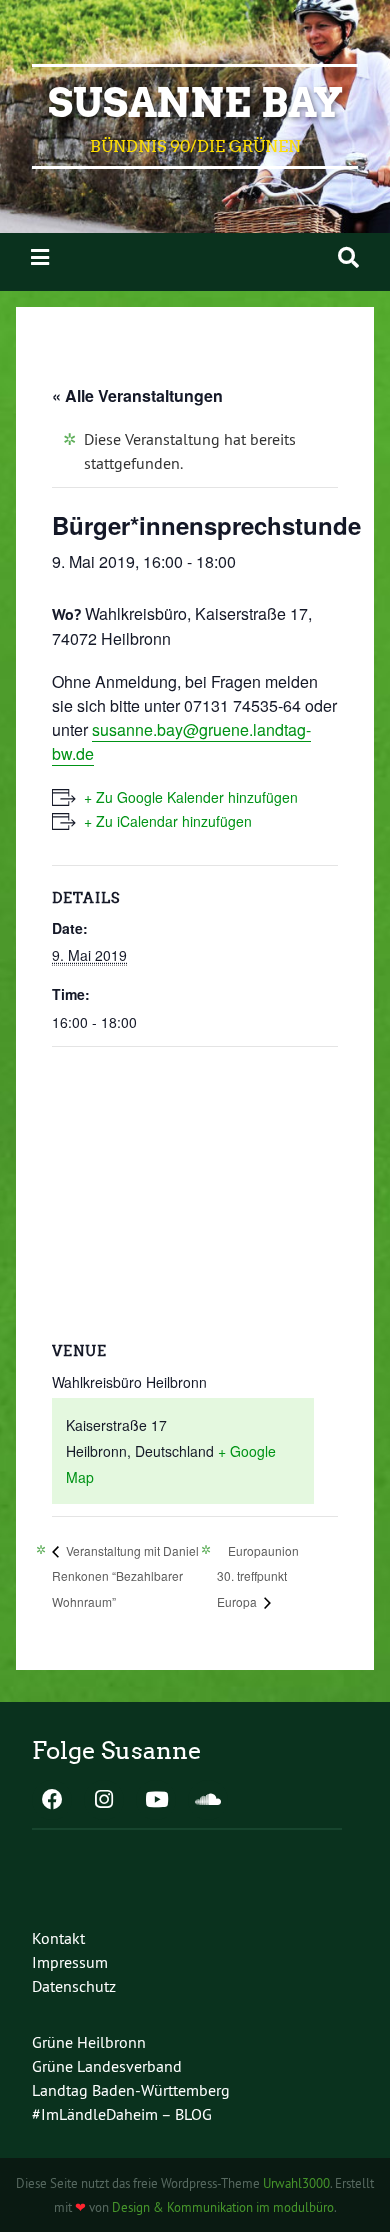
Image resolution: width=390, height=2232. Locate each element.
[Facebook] (52, 1801)
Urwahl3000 (296, 2183)
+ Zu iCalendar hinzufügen (168, 821)
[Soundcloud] (208, 1801)
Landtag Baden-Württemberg (131, 2090)
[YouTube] (156, 1801)
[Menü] (40, 257)
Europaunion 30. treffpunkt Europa (258, 1576)
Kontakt (58, 1938)
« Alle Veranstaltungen (137, 395)
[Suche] (348, 257)
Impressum (70, 1962)
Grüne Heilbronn (89, 2042)
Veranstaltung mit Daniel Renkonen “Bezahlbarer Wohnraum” (125, 1576)
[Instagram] (104, 1801)
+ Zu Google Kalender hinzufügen (191, 797)
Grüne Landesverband (107, 2066)
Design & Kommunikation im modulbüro (223, 2207)
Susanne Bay (195, 103)
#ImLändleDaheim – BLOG (122, 2114)
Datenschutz (74, 1986)
